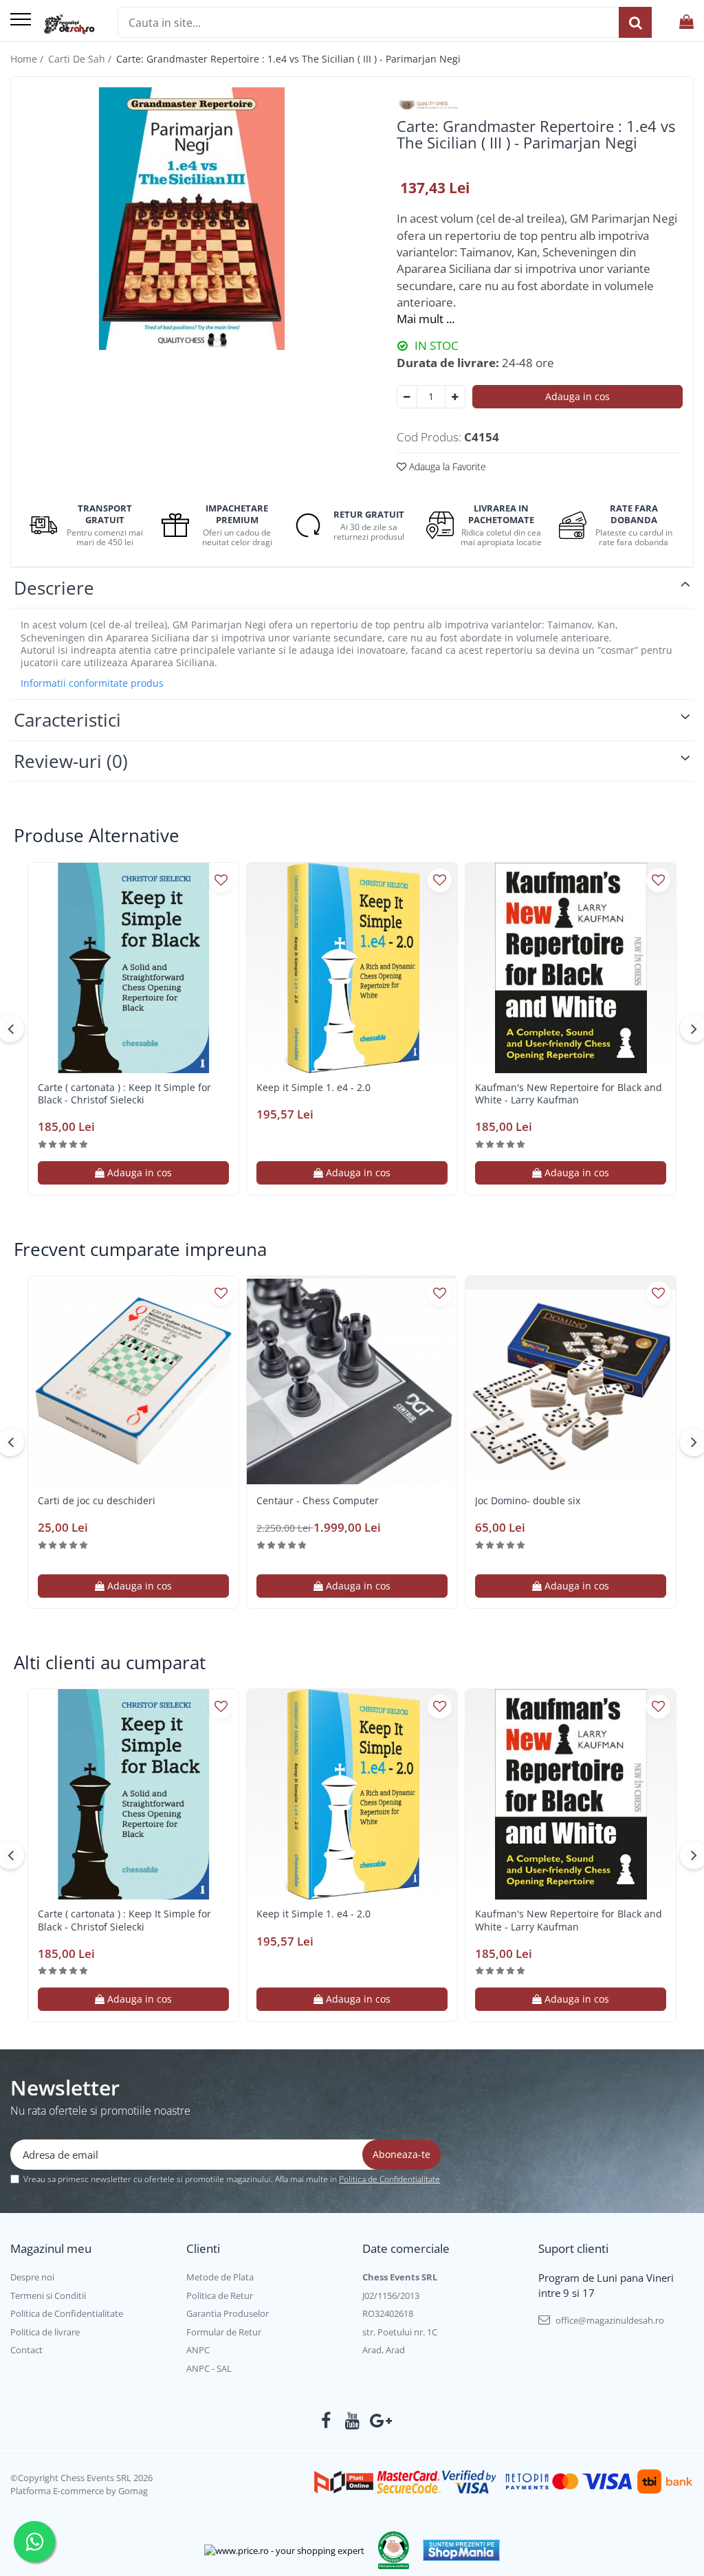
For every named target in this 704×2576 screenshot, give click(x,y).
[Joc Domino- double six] (571, 1381)
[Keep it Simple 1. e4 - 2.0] (352, 968)
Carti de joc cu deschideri (97, 1501)
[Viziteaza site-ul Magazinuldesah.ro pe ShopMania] (461, 2550)
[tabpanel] (192, 219)
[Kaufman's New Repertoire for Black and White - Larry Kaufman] (571, 968)
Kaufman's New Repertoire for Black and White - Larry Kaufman (569, 1094)
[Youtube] (352, 2421)
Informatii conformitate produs (92, 683)
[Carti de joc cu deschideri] (133, 1381)
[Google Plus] (378, 2421)
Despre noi (32, 2277)
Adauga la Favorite (446, 466)
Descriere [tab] (54, 588)
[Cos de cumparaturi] (686, 22)
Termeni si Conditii (48, 2296)
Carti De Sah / (81, 59)
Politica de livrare (45, 2332)
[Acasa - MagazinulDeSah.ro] (69, 24)
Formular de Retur (224, 2332)
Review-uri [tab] (71, 761)
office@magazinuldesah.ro (609, 2320)
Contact (26, 2350)
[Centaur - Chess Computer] (352, 1381)
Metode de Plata (220, 2277)
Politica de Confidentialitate (389, 2179)
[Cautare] (635, 22)
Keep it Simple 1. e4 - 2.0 (313, 1088)
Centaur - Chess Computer (318, 1501)
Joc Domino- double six (528, 1501)
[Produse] (21, 20)
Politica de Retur (220, 2296)
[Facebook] (326, 2421)
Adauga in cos (577, 396)
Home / (28, 59)
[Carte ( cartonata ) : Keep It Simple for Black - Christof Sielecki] (133, 968)
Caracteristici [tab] (67, 720)
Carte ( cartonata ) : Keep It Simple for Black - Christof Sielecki (124, 1094)
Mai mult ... (426, 319)
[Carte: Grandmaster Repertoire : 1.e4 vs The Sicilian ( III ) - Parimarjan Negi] (192, 219)
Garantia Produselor (228, 2313)
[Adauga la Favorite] (221, 880)
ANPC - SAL (209, 2368)
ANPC (198, 2350)
